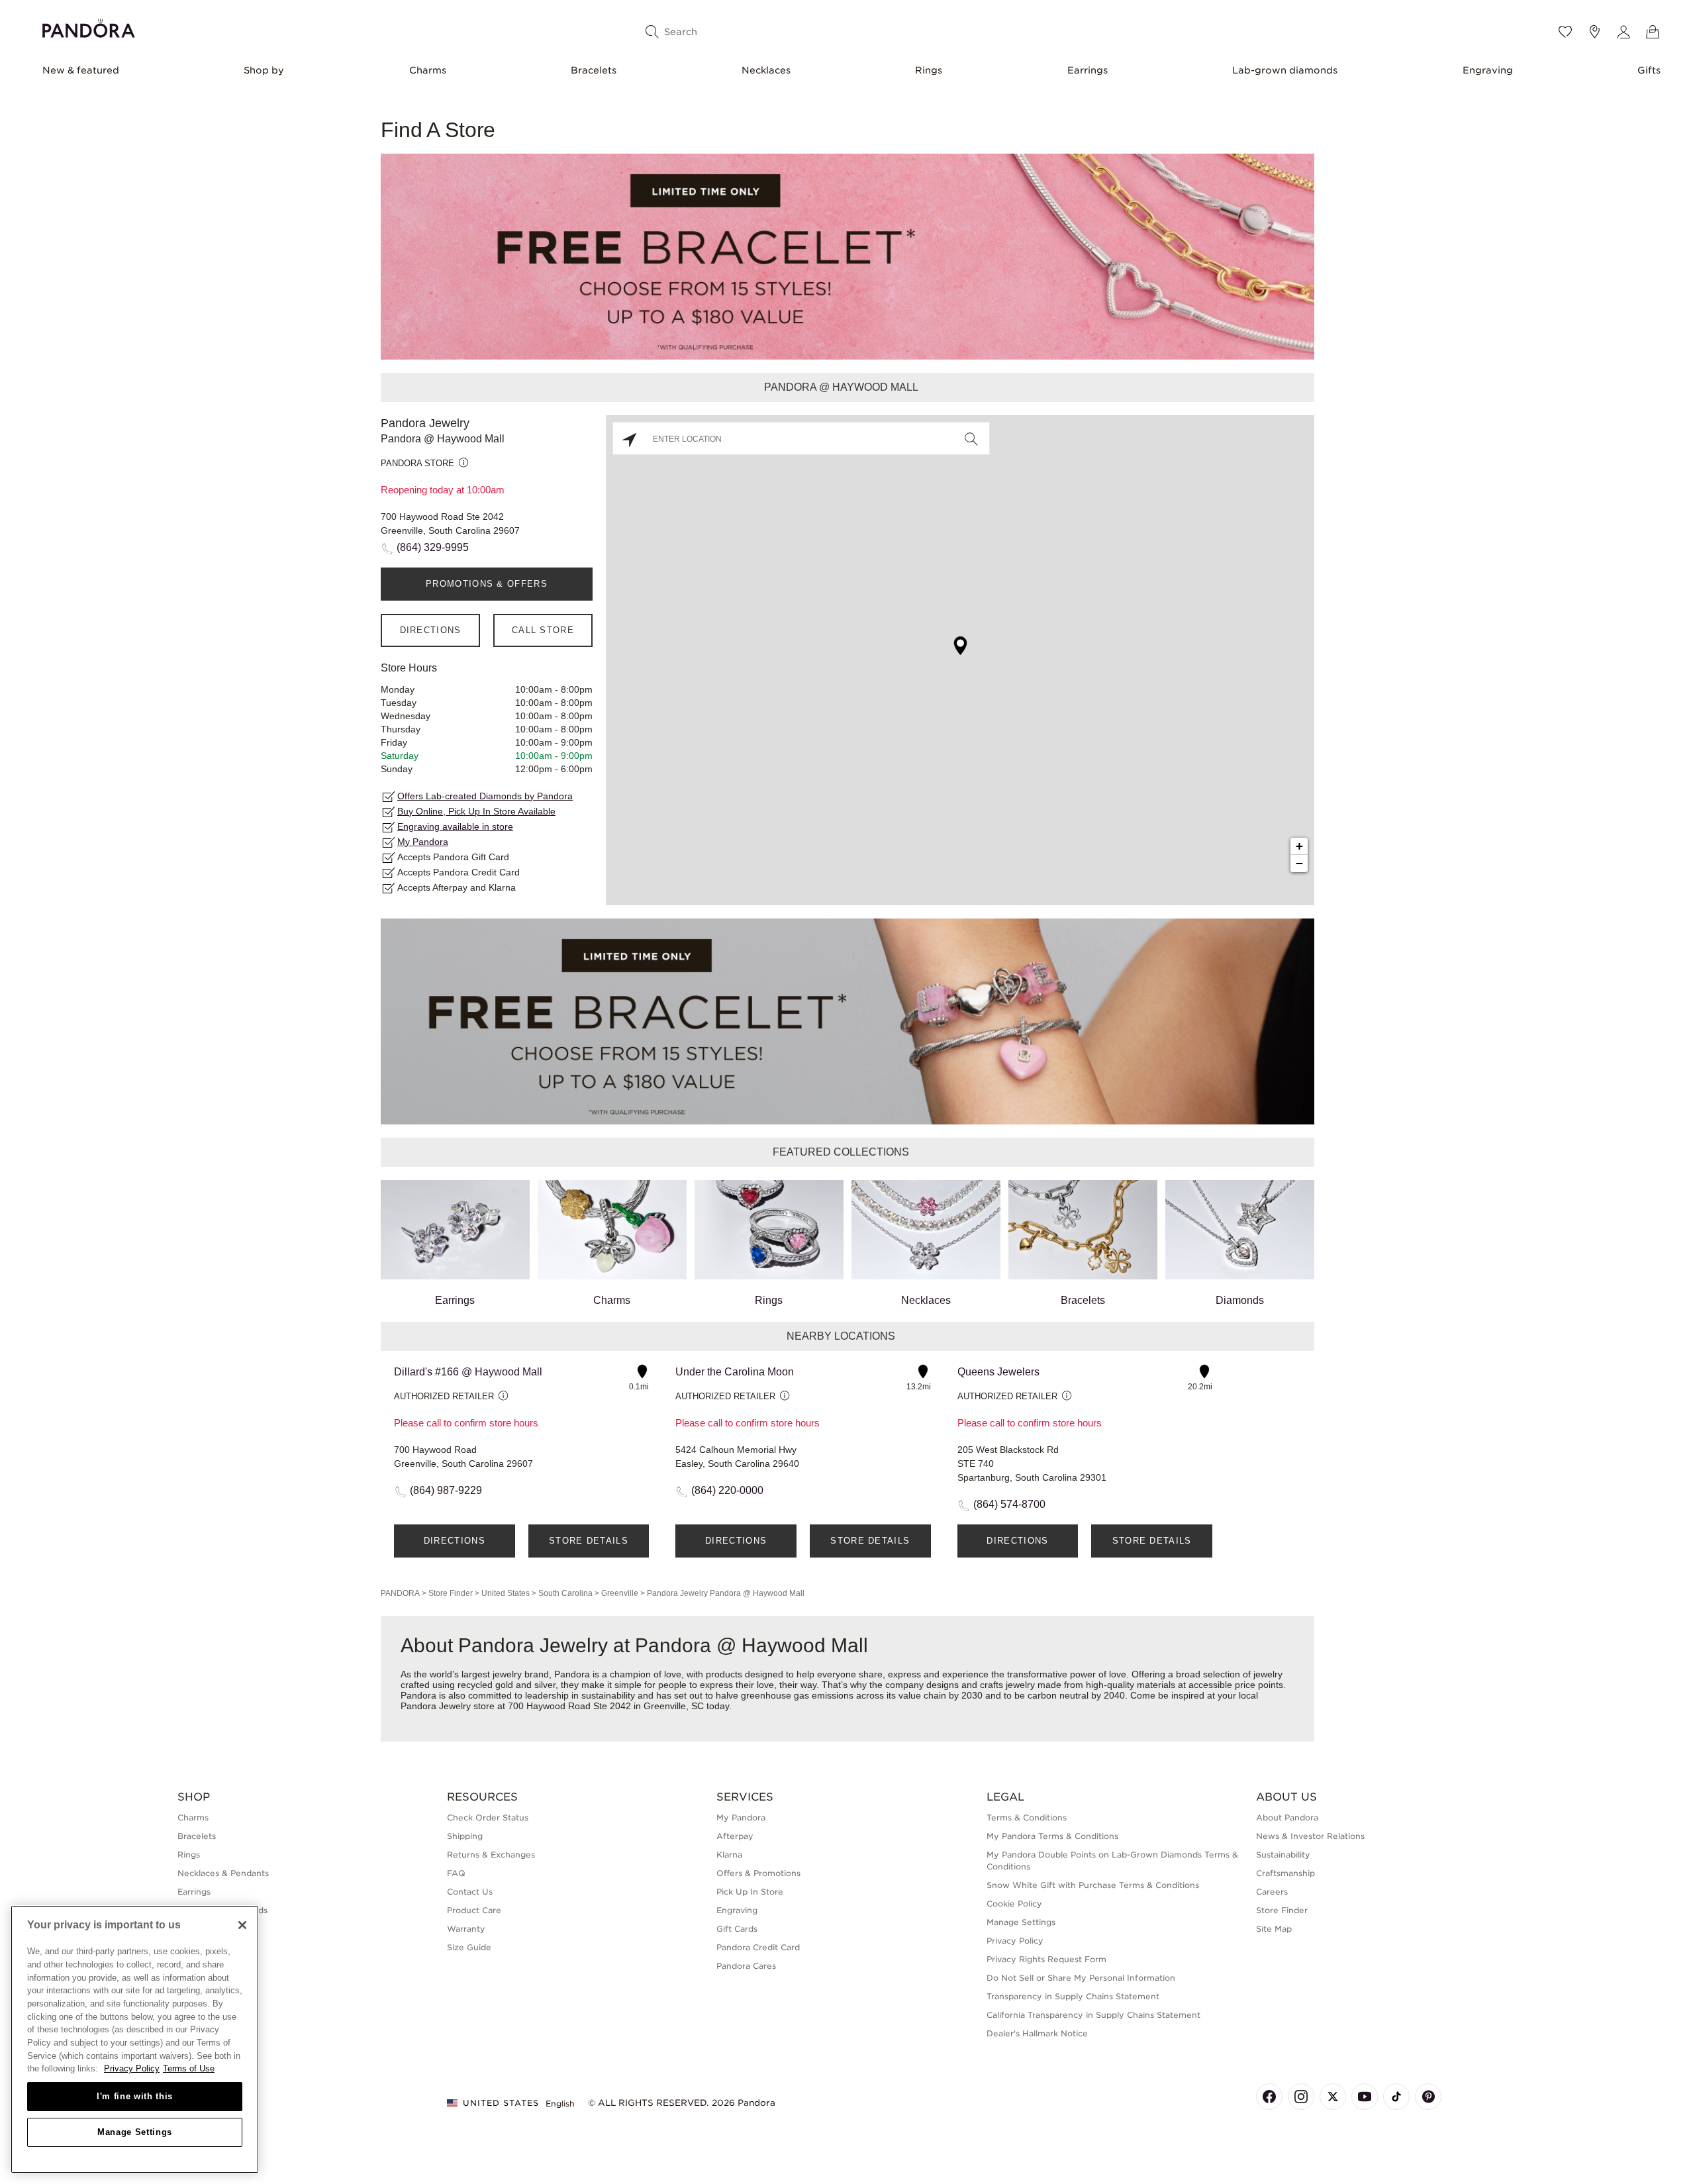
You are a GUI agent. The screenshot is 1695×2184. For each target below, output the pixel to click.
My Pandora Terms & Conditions (1052, 1836)
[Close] (242, 1925)
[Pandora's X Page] (1333, 2097)
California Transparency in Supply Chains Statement (1093, 2015)
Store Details (589, 1541)
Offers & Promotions (758, 1873)
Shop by (264, 70)
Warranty (466, 1929)
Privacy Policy (1015, 1941)
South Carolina (565, 1593)
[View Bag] (1653, 32)
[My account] (1623, 32)
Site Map (1274, 1929)
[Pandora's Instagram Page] (1301, 2097)
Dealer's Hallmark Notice (1037, 2033)
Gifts (1649, 70)
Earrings (1088, 70)
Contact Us (470, 1892)
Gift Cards (737, 1929)
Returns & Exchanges (491, 1855)
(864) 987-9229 (446, 1490)
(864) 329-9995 (433, 547)
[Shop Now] (847, 1021)
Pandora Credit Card (758, 1947)
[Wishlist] (1565, 32)
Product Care (474, 1910)
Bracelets (594, 70)
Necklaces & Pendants (223, 1873)
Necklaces (766, 70)
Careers (1272, 1892)
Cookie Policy (1014, 1904)
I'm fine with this (135, 2096)
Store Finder (451, 1593)
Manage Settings (135, 2132)
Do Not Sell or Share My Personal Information (1081, 1978)
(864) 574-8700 (1009, 1504)
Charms (428, 70)
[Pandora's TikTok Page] (1396, 2097)
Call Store (543, 630)
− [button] (1299, 863)
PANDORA (400, 1593)
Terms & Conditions (1027, 1817)
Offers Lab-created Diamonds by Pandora (485, 796)
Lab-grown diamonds (1285, 70)
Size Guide (469, 1947)
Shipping (465, 1836)
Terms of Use (189, 2068)
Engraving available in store (455, 826)
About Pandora (1287, 1817)
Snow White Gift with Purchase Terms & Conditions (1093, 1885)
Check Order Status (488, 1817)
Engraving (1488, 70)
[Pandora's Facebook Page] (1269, 2097)
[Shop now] (847, 256)
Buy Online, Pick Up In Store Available (476, 811)
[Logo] (89, 26)
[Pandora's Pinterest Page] (1428, 2097)
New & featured (81, 70)
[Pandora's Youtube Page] (1365, 2097)
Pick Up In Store (750, 1892)
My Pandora (423, 842)
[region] (135, 2039)
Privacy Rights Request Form (1046, 1959)
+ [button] (1299, 846)
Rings (929, 70)
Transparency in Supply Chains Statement (1073, 1996)
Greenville (620, 1593)
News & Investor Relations (1310, 1836)
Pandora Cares (746, 1966)
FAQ (456, 1873)
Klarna (729, 1855)
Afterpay (735, 1836)
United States (506, 1593)
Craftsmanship (1285, 1873)
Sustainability (1283, 1855)
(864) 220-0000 (727, 1490)
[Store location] (1594, 32)
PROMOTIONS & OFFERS (487, 584)
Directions (431, 630)
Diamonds (1240, 1300)
